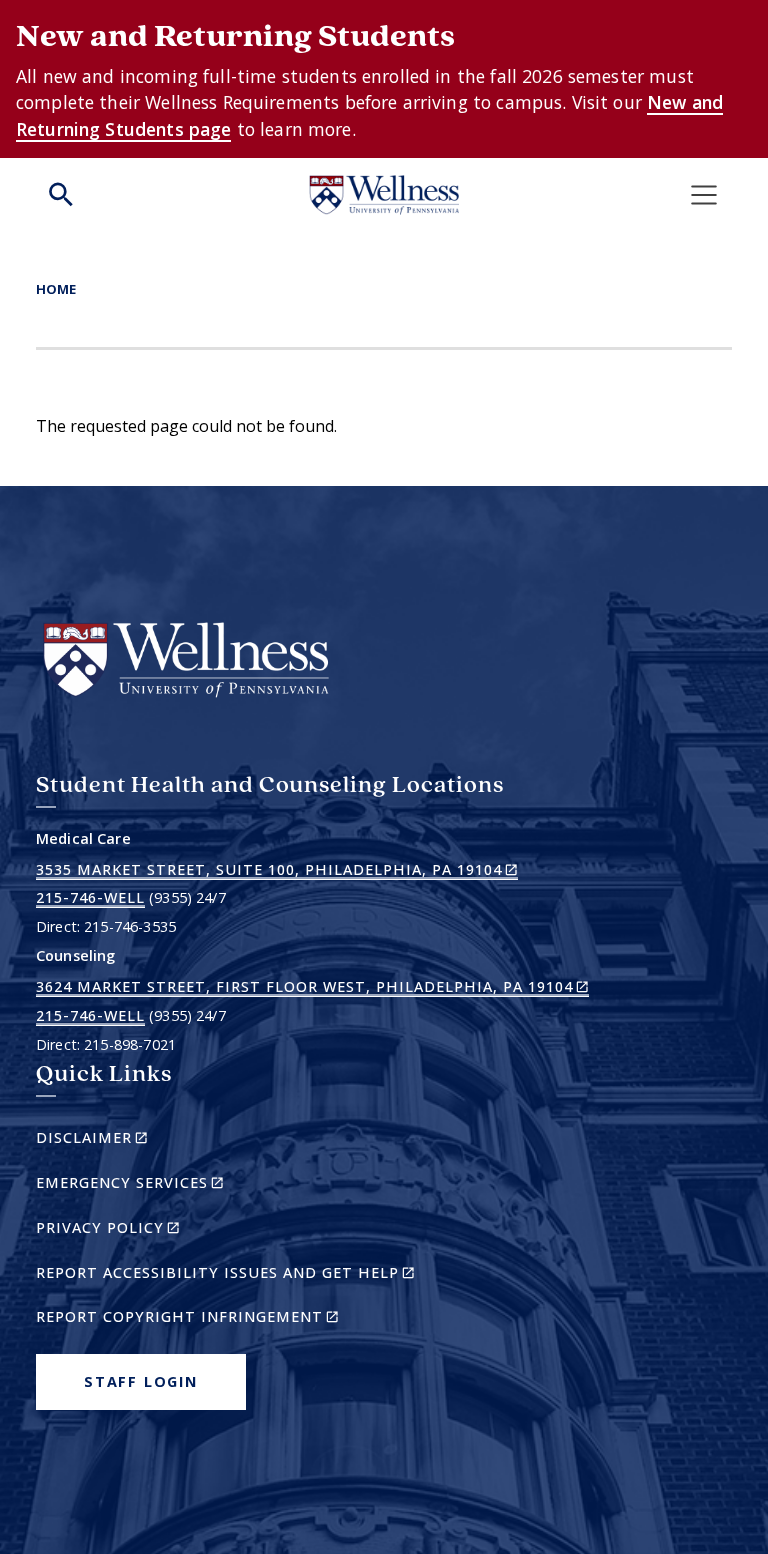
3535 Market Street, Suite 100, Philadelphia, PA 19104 (277, 870)
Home (56, 289)
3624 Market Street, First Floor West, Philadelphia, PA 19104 (312, 987)
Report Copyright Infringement (222, 1319)
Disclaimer (126, 1140)
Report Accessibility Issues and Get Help (233, 1275)
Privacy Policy (142, 1230)
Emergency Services (164, 1185)
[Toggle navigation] (704, 195)
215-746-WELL (90, 897)
